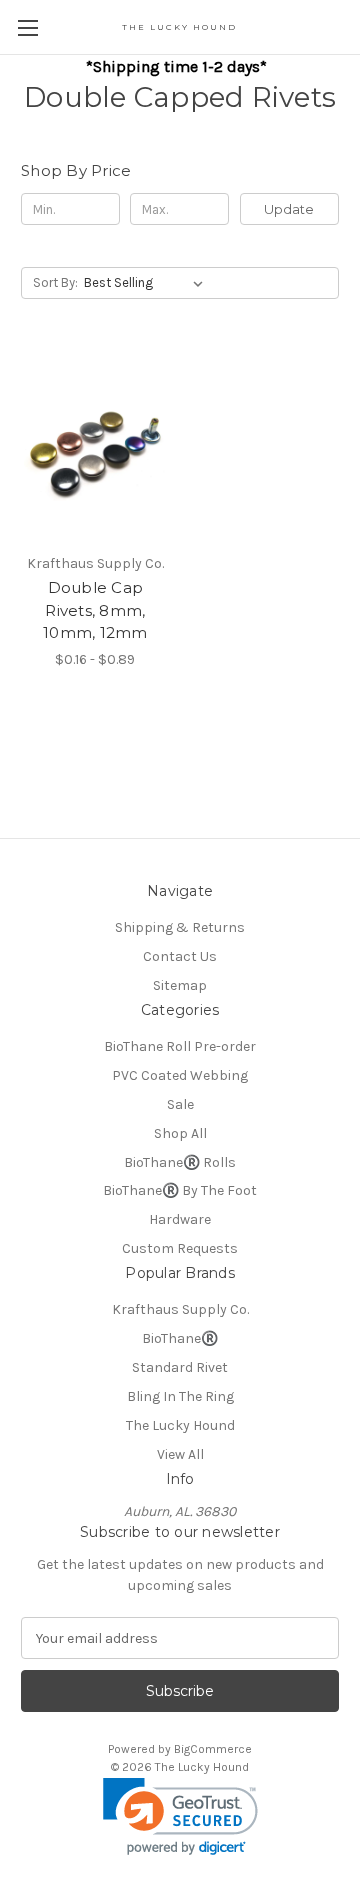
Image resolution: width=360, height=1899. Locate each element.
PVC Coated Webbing (180, 1075)
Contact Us (180, 956)
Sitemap (180, 985)
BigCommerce (213, 1749)
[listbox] (147, 283)
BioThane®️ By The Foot (180, 1190)
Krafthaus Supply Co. (180, 1309)
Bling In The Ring (180, 1396)
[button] (180, 1816)
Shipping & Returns (180, 927)
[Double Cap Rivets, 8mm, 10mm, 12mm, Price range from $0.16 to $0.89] (95, 445)
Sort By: (55, 282)
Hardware (180, 1219)
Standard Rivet (180, 1367)
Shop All (180, 1133)
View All (180, 1454)
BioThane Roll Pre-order (180, 1046)
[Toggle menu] (27, 27)
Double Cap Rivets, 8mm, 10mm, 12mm (95, 610)
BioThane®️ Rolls (180, 1162)
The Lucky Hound (180, 1425)
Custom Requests (180, 1248)
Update (289, 209)
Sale (180, 1104)
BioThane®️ (180, 1338)
